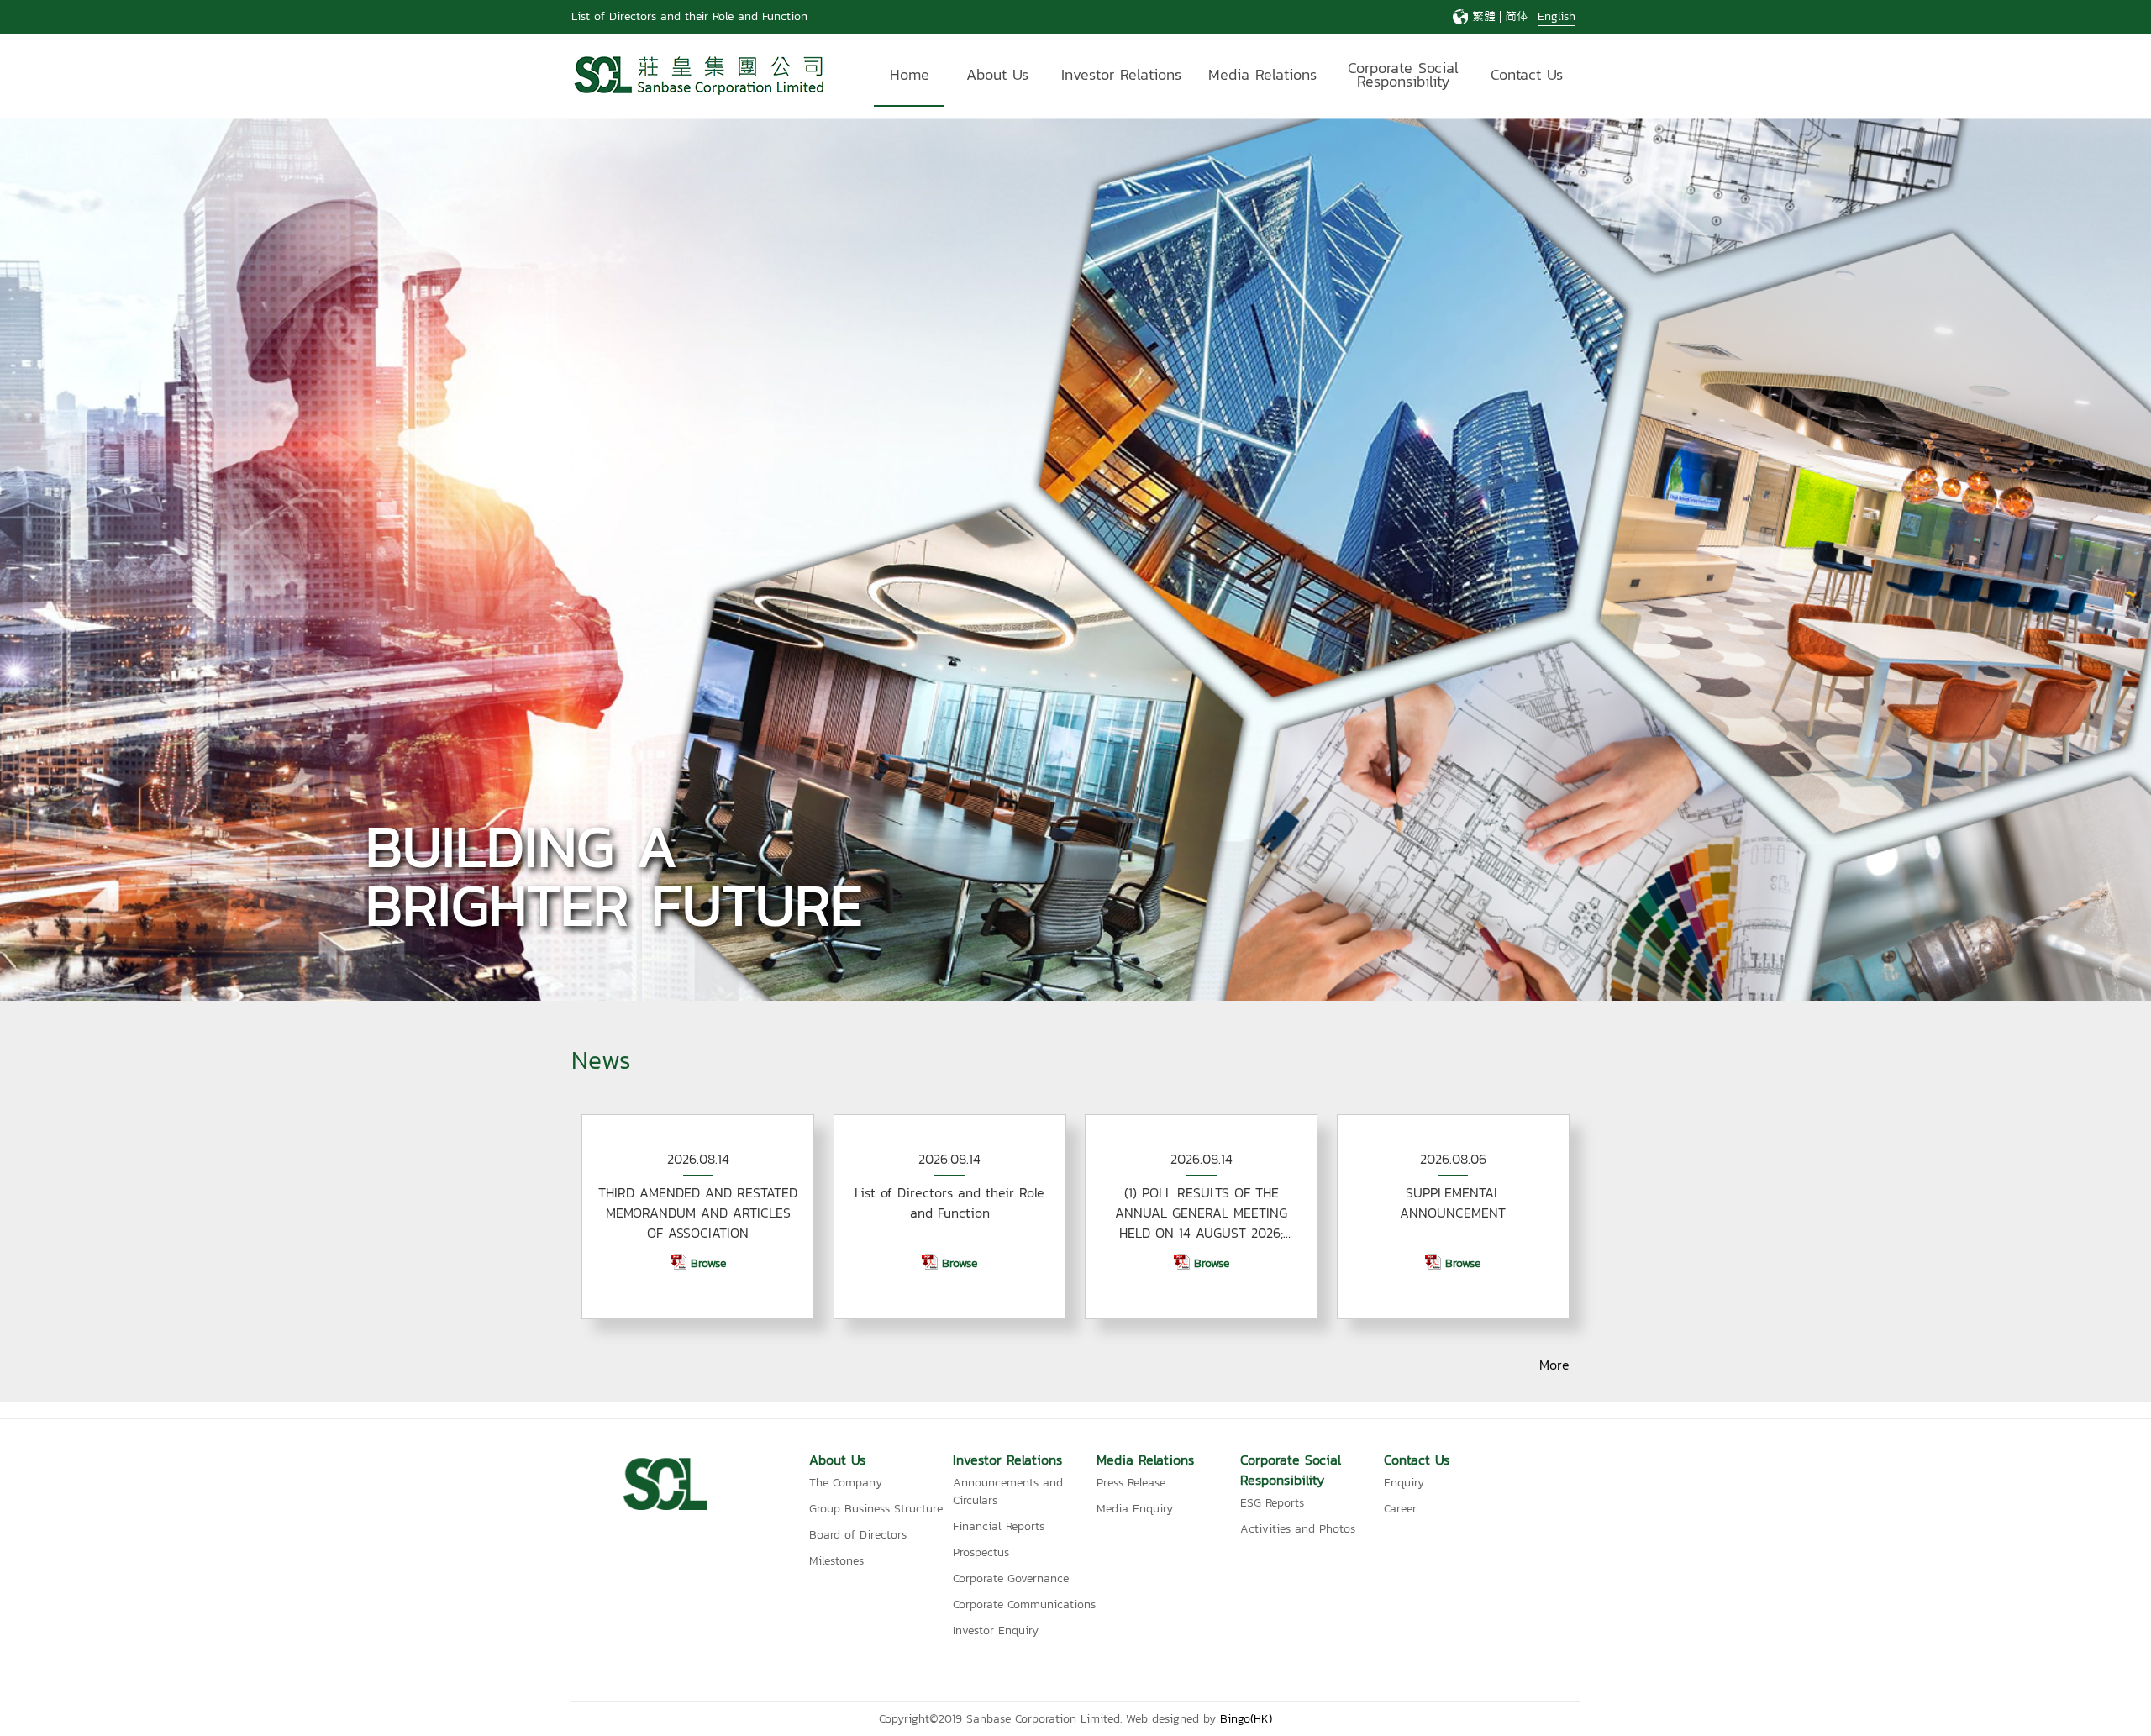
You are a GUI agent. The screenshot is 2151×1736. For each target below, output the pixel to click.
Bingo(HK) (1246, 1719)
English (1557, 16)
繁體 (1484, 16)
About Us (997, 74)
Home (910, 74)
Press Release (1131, 1483)
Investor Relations (1121, 74)
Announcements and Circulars (1008, 1491)
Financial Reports (999, 1526)
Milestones (836, 1561)
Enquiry (1404, 1483)
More (1554, 1365)
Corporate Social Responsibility (1403, 77)
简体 (1517, 16)
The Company (846, 1483)
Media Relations (1262, 74)
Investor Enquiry (996, 1631)
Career (1400, 1509)
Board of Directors (858, 1535)
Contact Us (1527, 74)
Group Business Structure (876, 1509)
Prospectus (981, 1552)
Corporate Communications (1024, 1604)
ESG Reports (1272, 1503)
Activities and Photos (1298, 1529)
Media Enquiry (1135, 1509)
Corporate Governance (1011, 1578)
